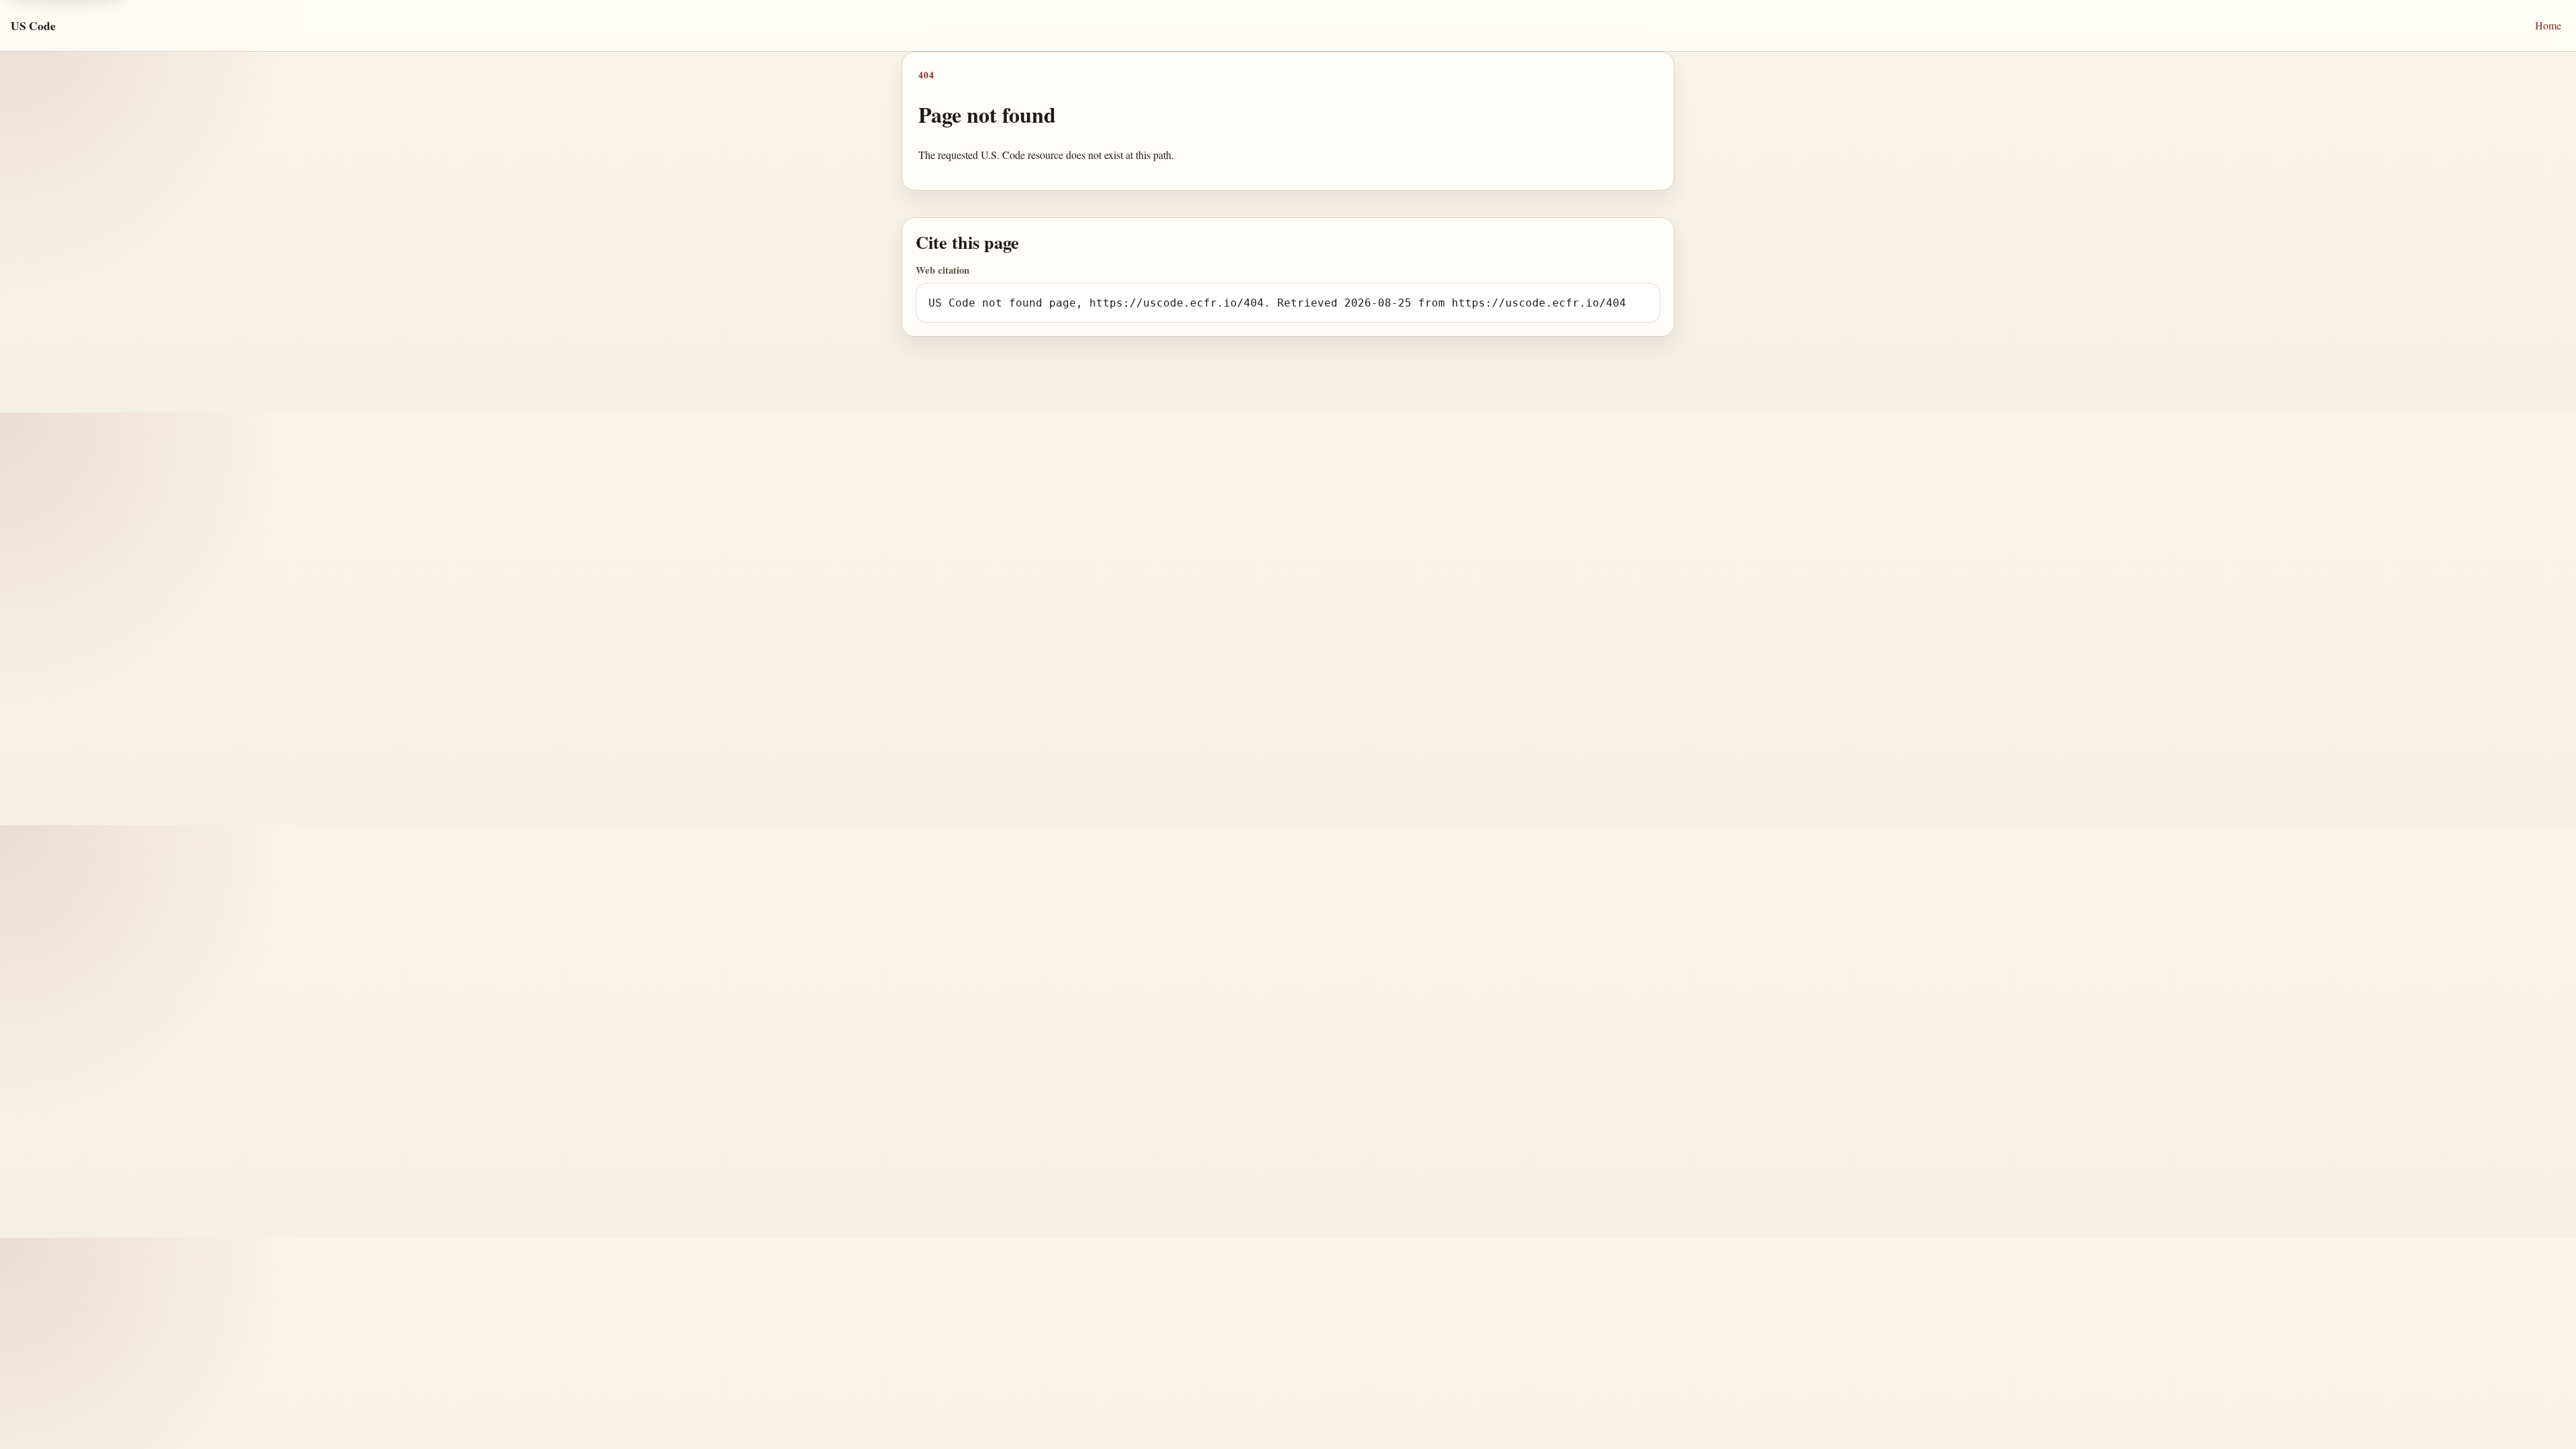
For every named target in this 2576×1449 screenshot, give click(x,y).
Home (2548, 25)
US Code (33, 25)
